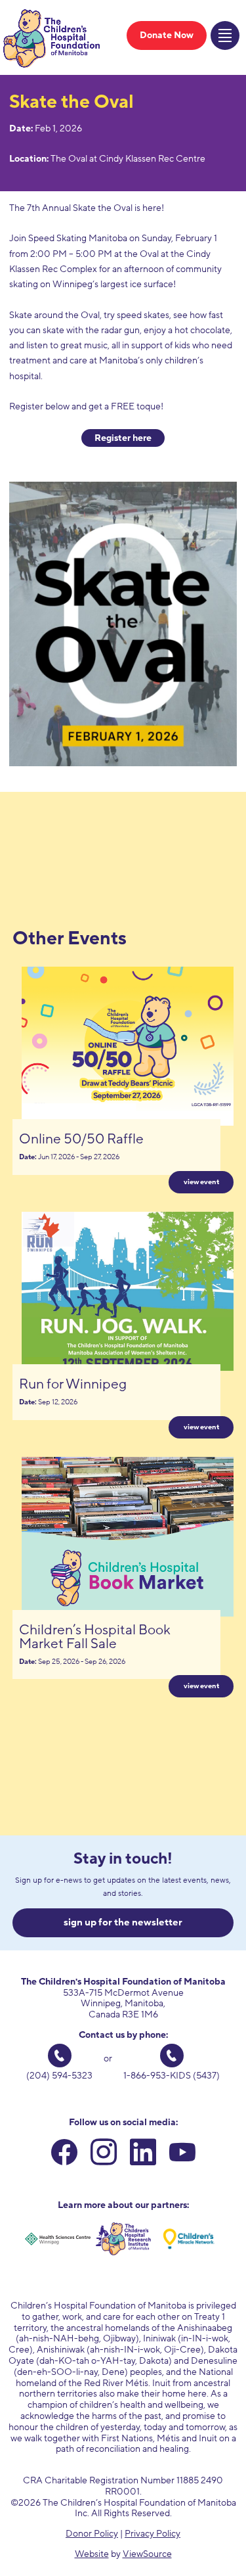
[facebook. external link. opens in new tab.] (64, 2155)
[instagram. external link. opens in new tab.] (104, 2155)
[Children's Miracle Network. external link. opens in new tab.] (189, 2239)
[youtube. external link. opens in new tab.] (182, 2155)
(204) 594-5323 (59, 2076)
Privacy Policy (153, 2534)
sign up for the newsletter (123, 1922)
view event (201, 1182)
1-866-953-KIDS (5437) (172, 2076)
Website (92, 2554)
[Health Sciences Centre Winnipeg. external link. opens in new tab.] (58, 2239)
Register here (123, 438)
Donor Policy (92, 2534)
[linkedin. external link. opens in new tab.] (143, 2155)
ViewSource (147, 2554)
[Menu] (225, 35)
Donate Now (167, 35)
